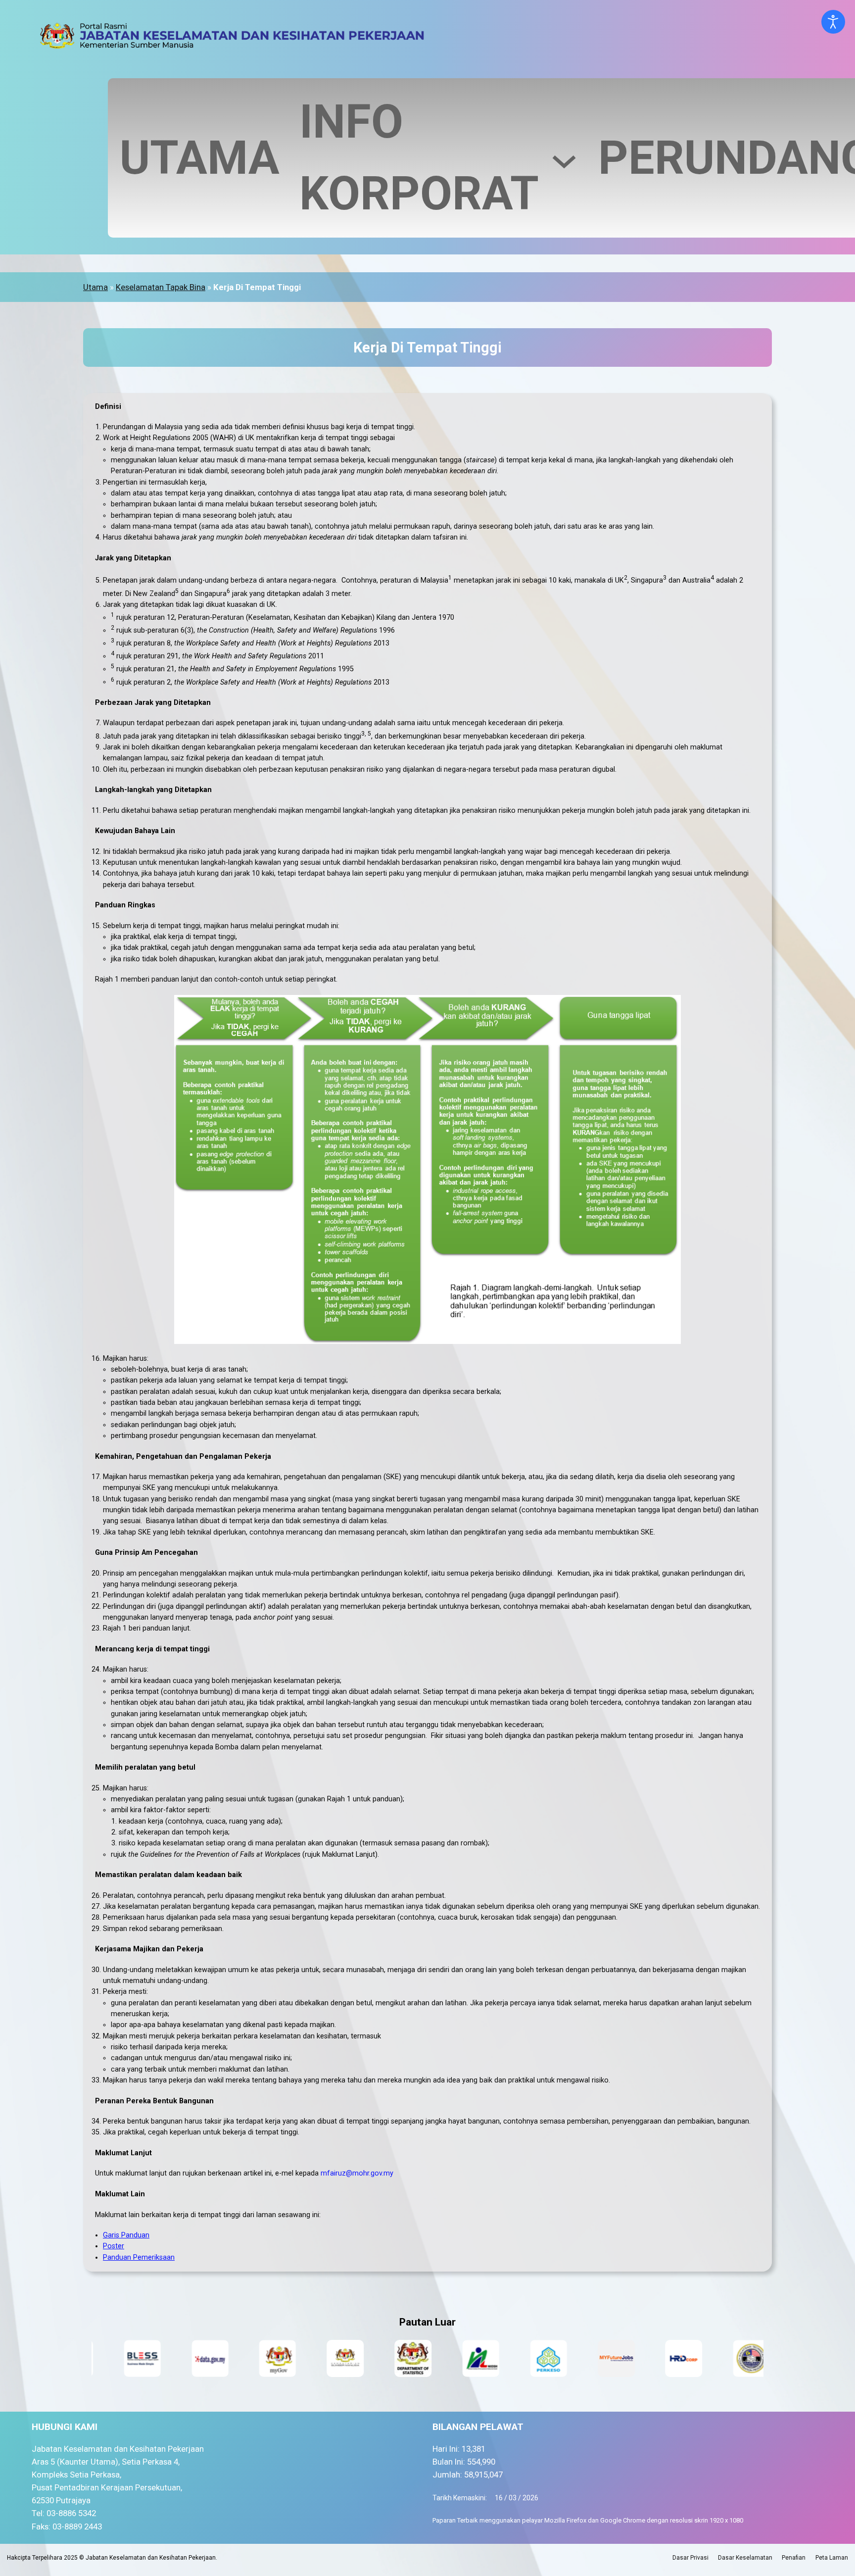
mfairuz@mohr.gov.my (357, 2173)
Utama (95, 287)
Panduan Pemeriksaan (139, 2257)
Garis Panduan (126, 2235)
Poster (114, 2246)
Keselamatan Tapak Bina (161, 287)
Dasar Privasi (690, 2558)
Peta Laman (832, 2558)
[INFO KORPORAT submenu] (564, 158)
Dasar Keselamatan (745, 2558)
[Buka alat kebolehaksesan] (833, 22)
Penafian (794, 2558)
